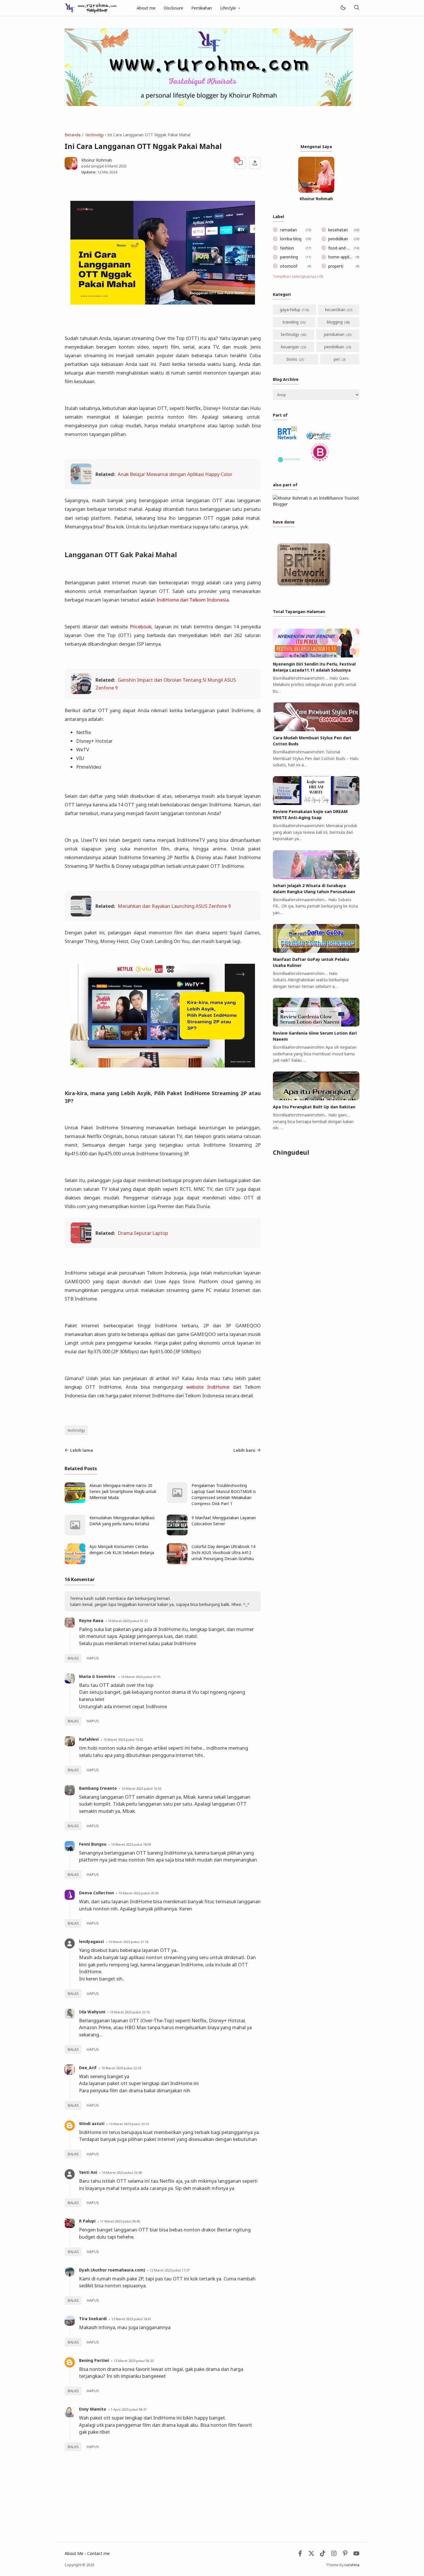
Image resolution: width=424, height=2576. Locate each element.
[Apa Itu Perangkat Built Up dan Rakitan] (316, 1099)
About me (146, 8)
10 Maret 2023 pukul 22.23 (121, 2068)
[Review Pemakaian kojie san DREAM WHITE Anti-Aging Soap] (316, 803)
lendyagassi (91, 1941)
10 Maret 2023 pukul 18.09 (131, 1844)
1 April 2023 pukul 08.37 (129, 2409)
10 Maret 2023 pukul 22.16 (130, 2012)
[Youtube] (356, 2555)
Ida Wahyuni (92, 2012)
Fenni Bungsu (93, 1844)
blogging (335, 322)
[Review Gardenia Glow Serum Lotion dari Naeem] (316, 1025)
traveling (290, 322)
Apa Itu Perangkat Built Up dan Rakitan (314, 1107)
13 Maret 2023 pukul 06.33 (134, 2361)
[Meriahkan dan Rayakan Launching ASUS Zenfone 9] (81, 915)
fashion (287, 248)
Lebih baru (244, 1450)
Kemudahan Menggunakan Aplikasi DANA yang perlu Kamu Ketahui (122, 1521)
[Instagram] (334, 2555)
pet (337, 359)
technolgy (76, 1430)
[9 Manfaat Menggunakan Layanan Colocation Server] (177, 1534)
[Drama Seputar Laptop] (81, 1241)
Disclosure (173, 8)
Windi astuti (92, 2124)
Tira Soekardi (93, 2319)
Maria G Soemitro (98, 1676)
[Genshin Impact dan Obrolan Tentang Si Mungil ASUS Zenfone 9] (81, 692)
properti (336, 266)
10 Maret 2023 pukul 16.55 (141, 1788)
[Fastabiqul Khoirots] (91, 7)
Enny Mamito (93, 2409)
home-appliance (341, 257)
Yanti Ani (88, 2172)
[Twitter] (311, 2555)
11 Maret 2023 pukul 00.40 (120, 2221)
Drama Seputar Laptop (143, 1233)
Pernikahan (202, 8)
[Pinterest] (345, 2555)
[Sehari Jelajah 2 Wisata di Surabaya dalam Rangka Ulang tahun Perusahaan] (316, 877)
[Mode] (343, 8)
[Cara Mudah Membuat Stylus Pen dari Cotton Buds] (316, 730)
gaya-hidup (290, 310)
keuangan (290, 347)
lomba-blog (291, 239)
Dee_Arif (88, 2068)
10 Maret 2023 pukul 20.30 (138, 1893)
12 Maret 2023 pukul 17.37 (170, 2270)
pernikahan (334, 334)
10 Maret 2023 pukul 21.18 (128, 1942)
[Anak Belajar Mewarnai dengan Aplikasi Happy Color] (81, 482)
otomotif (289, 266)
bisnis (292, 359)
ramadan (288, 230)
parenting (289, 257)
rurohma (352, 2565)
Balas (73, 1658)
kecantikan (335, 310)
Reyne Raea (91, 1620)
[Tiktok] (323, 2555)
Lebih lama (81, 1450)
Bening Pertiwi (94, 2360)
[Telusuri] (357, 8)
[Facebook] (300, 2555)
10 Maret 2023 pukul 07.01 (141, 1677)
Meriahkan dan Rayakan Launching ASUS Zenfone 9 (174, 906)
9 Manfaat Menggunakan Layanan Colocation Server (224, 1521)
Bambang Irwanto (98, 1788)
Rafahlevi (89, 1739)
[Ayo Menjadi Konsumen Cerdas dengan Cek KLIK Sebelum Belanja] (75, 1563)
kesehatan (338, 230)
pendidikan (338, 239)
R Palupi (87, 2221)
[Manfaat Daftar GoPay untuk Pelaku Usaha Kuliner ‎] (316, 951)
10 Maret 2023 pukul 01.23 (128, 1621)
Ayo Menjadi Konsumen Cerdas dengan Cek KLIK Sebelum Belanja (122, 1549)
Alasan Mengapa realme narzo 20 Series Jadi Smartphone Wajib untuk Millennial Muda (123, 1491)
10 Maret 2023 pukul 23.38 (122, 2173)
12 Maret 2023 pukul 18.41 (131, 2319)
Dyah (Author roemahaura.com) (112, 2270)
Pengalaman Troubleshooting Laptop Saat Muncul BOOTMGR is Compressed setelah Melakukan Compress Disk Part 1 (224, 1494)
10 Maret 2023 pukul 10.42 (123, 1739)
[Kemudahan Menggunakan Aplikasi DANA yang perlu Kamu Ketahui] (75, 1534)
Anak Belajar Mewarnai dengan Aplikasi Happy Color (175, 474)
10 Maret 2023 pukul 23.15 (129, 2124)
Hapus (93, 1658)
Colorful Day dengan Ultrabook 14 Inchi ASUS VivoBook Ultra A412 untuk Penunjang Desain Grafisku (223, 1552)
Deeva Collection (96, 1893)
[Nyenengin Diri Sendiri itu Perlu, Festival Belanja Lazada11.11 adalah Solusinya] (316, 656)
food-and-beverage (340, 248)
